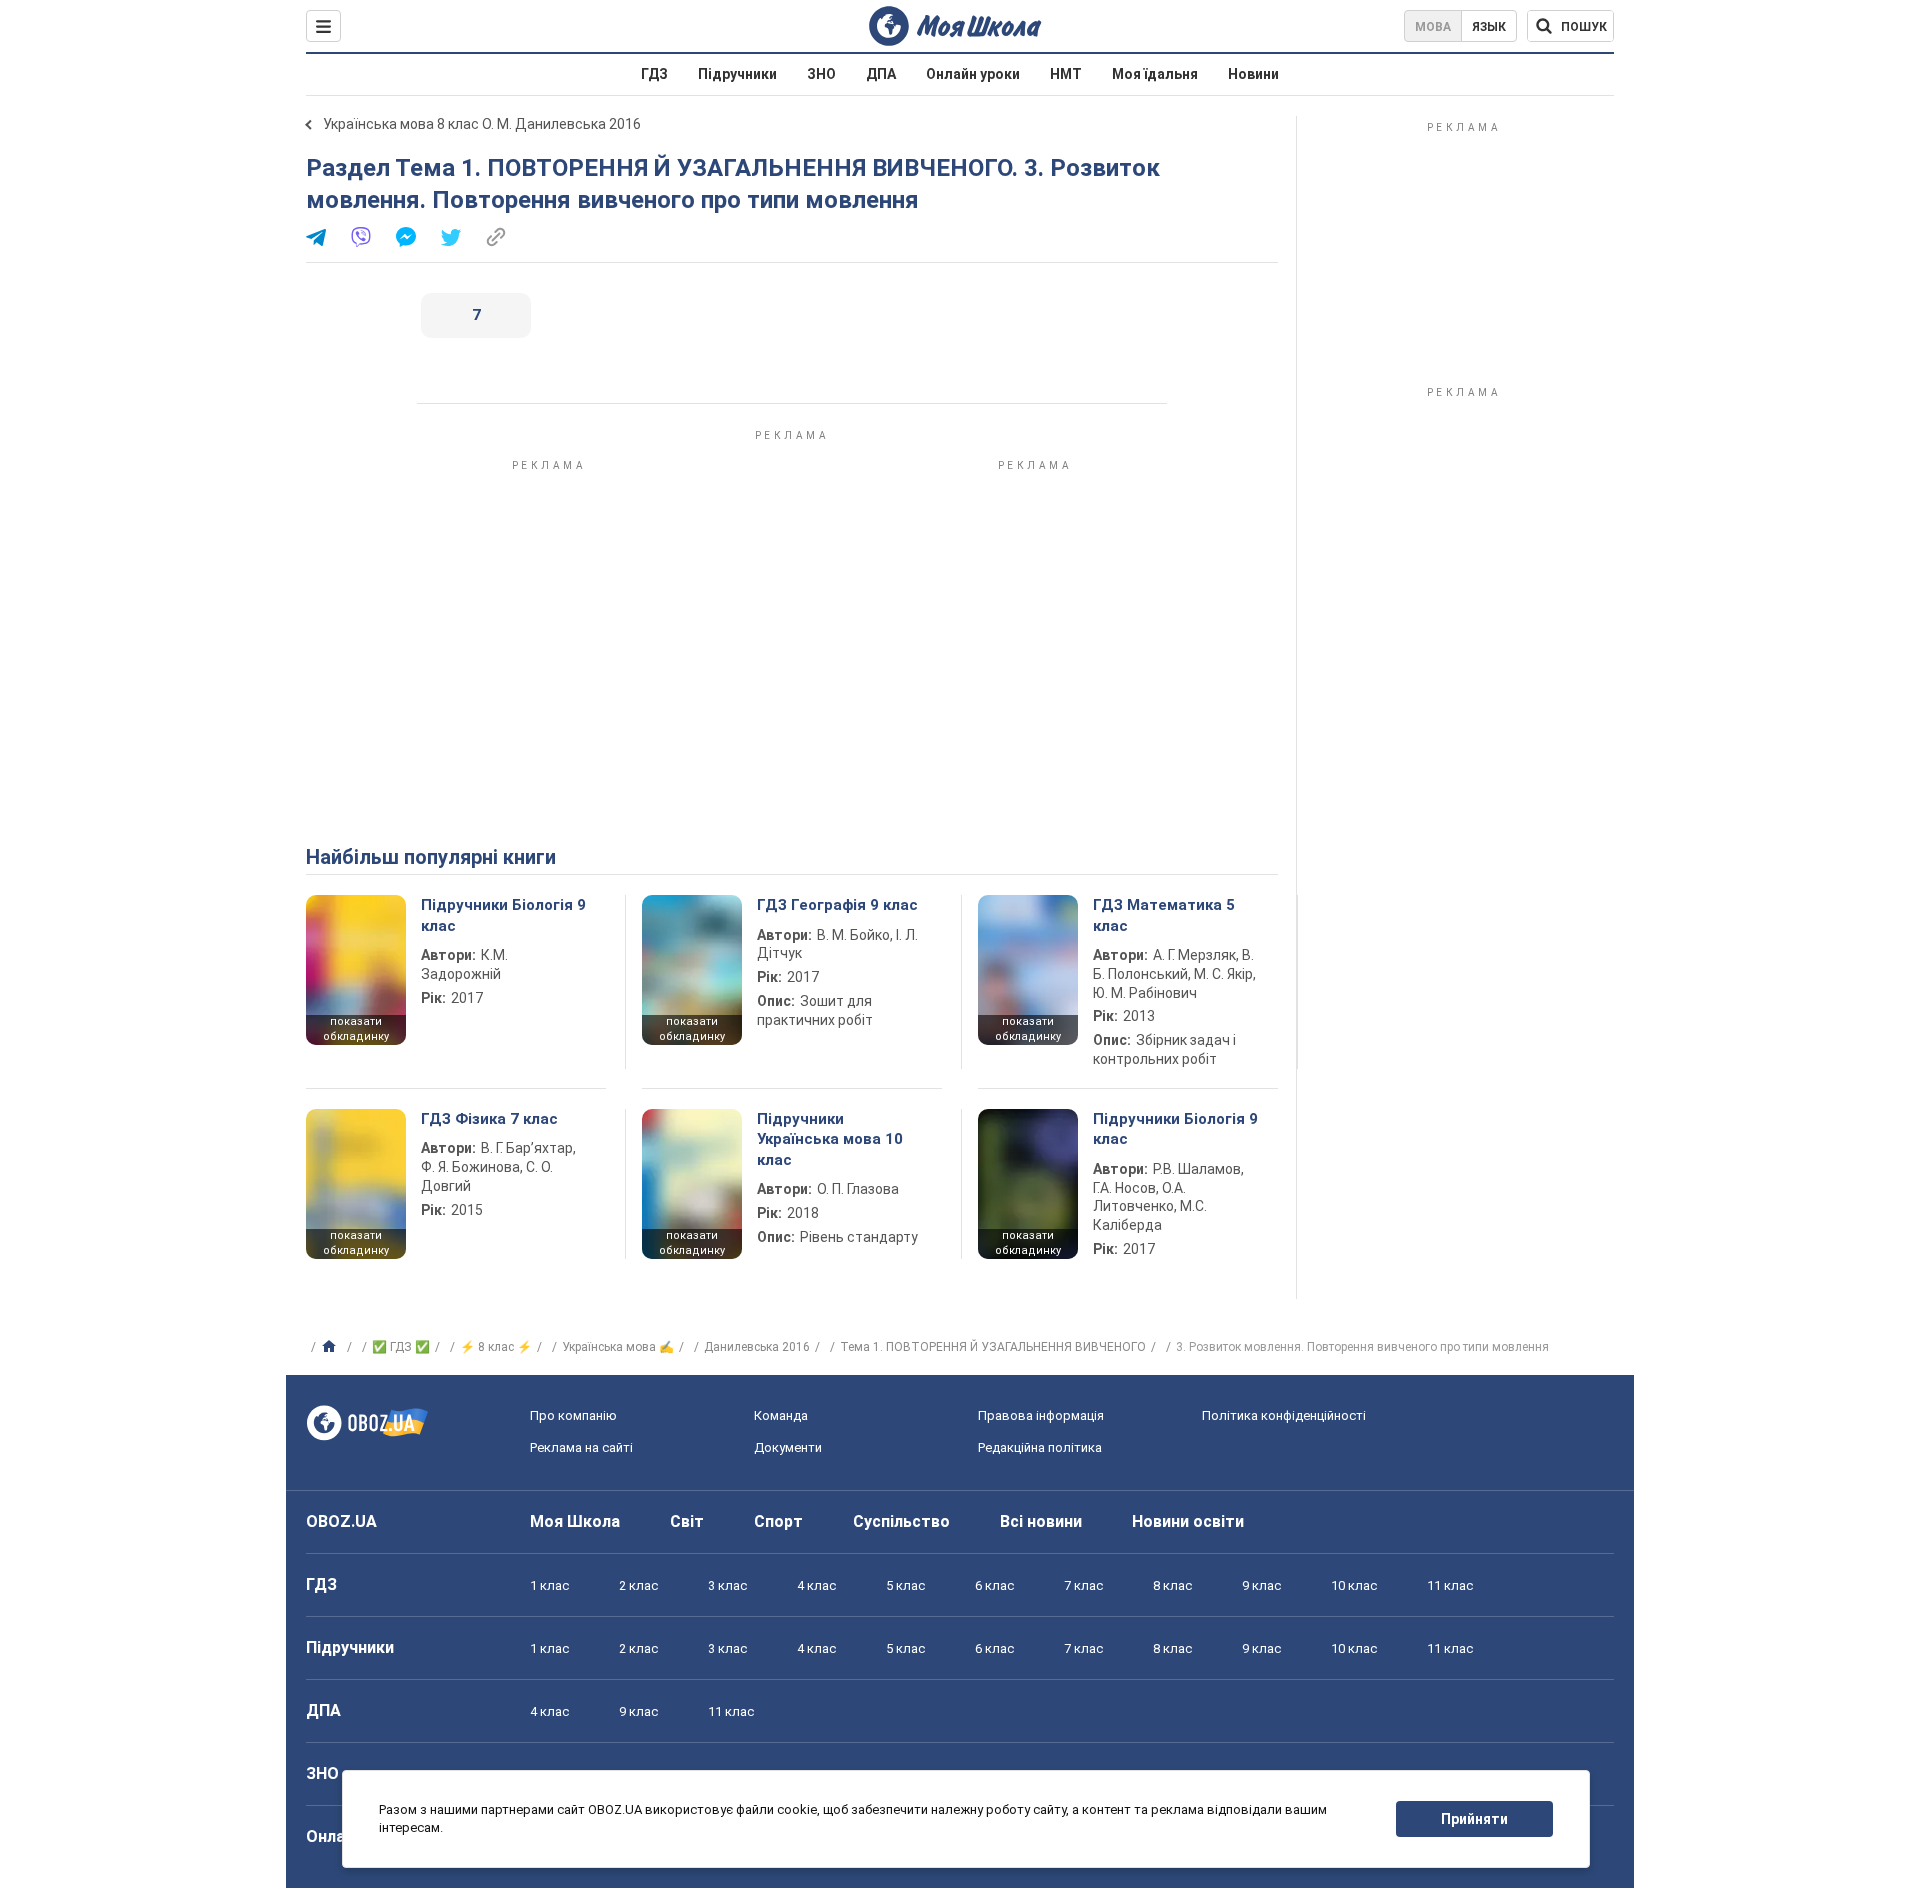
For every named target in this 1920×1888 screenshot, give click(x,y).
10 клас (1354, 1585)
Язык (1489, 27)
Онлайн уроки (973, 74)
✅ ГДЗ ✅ (401, 1347)
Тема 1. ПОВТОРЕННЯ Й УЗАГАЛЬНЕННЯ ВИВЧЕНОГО (993, 1347)
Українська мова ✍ (618, 1347)
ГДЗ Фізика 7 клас (489, 1119)
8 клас (1172, 1585)
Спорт (778, 1521)
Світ (687, 1521)
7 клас (1083, 1585)
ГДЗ (654, 74)
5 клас (905, 1585)
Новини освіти (1188, 1521)
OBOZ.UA (341, 1521)
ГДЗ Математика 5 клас (1164, 915)
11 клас (1450, 1585)
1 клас (549, 1585)
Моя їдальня (1155, 74)
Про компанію (573, 1415)
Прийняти (1474, 1819)
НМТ (1066, 74)
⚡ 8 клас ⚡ (496, 1347)
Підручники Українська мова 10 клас (830, 1139)
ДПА (881, 74)
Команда (781, 1415)
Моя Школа (575, 1521)
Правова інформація (1041, 1415)
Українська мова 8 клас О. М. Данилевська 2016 (482, 124)
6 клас (994, 1585)
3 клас (727, 1585)
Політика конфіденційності (1284, 1415)
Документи (788, 1447)
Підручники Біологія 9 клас (503, 915)
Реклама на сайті (581, 1447)
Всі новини (1041, 1521)
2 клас (638, 1585)
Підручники (737, 74)
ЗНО (821, 74)
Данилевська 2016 (757, 1347)
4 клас (816, 1585)
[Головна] (331, 1347)
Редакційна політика (1040, 1447)
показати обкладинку (356, 1029)
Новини (1253, 74)
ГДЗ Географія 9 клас (837, 905)
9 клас (1261, 1585)
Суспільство (901, 1521)
